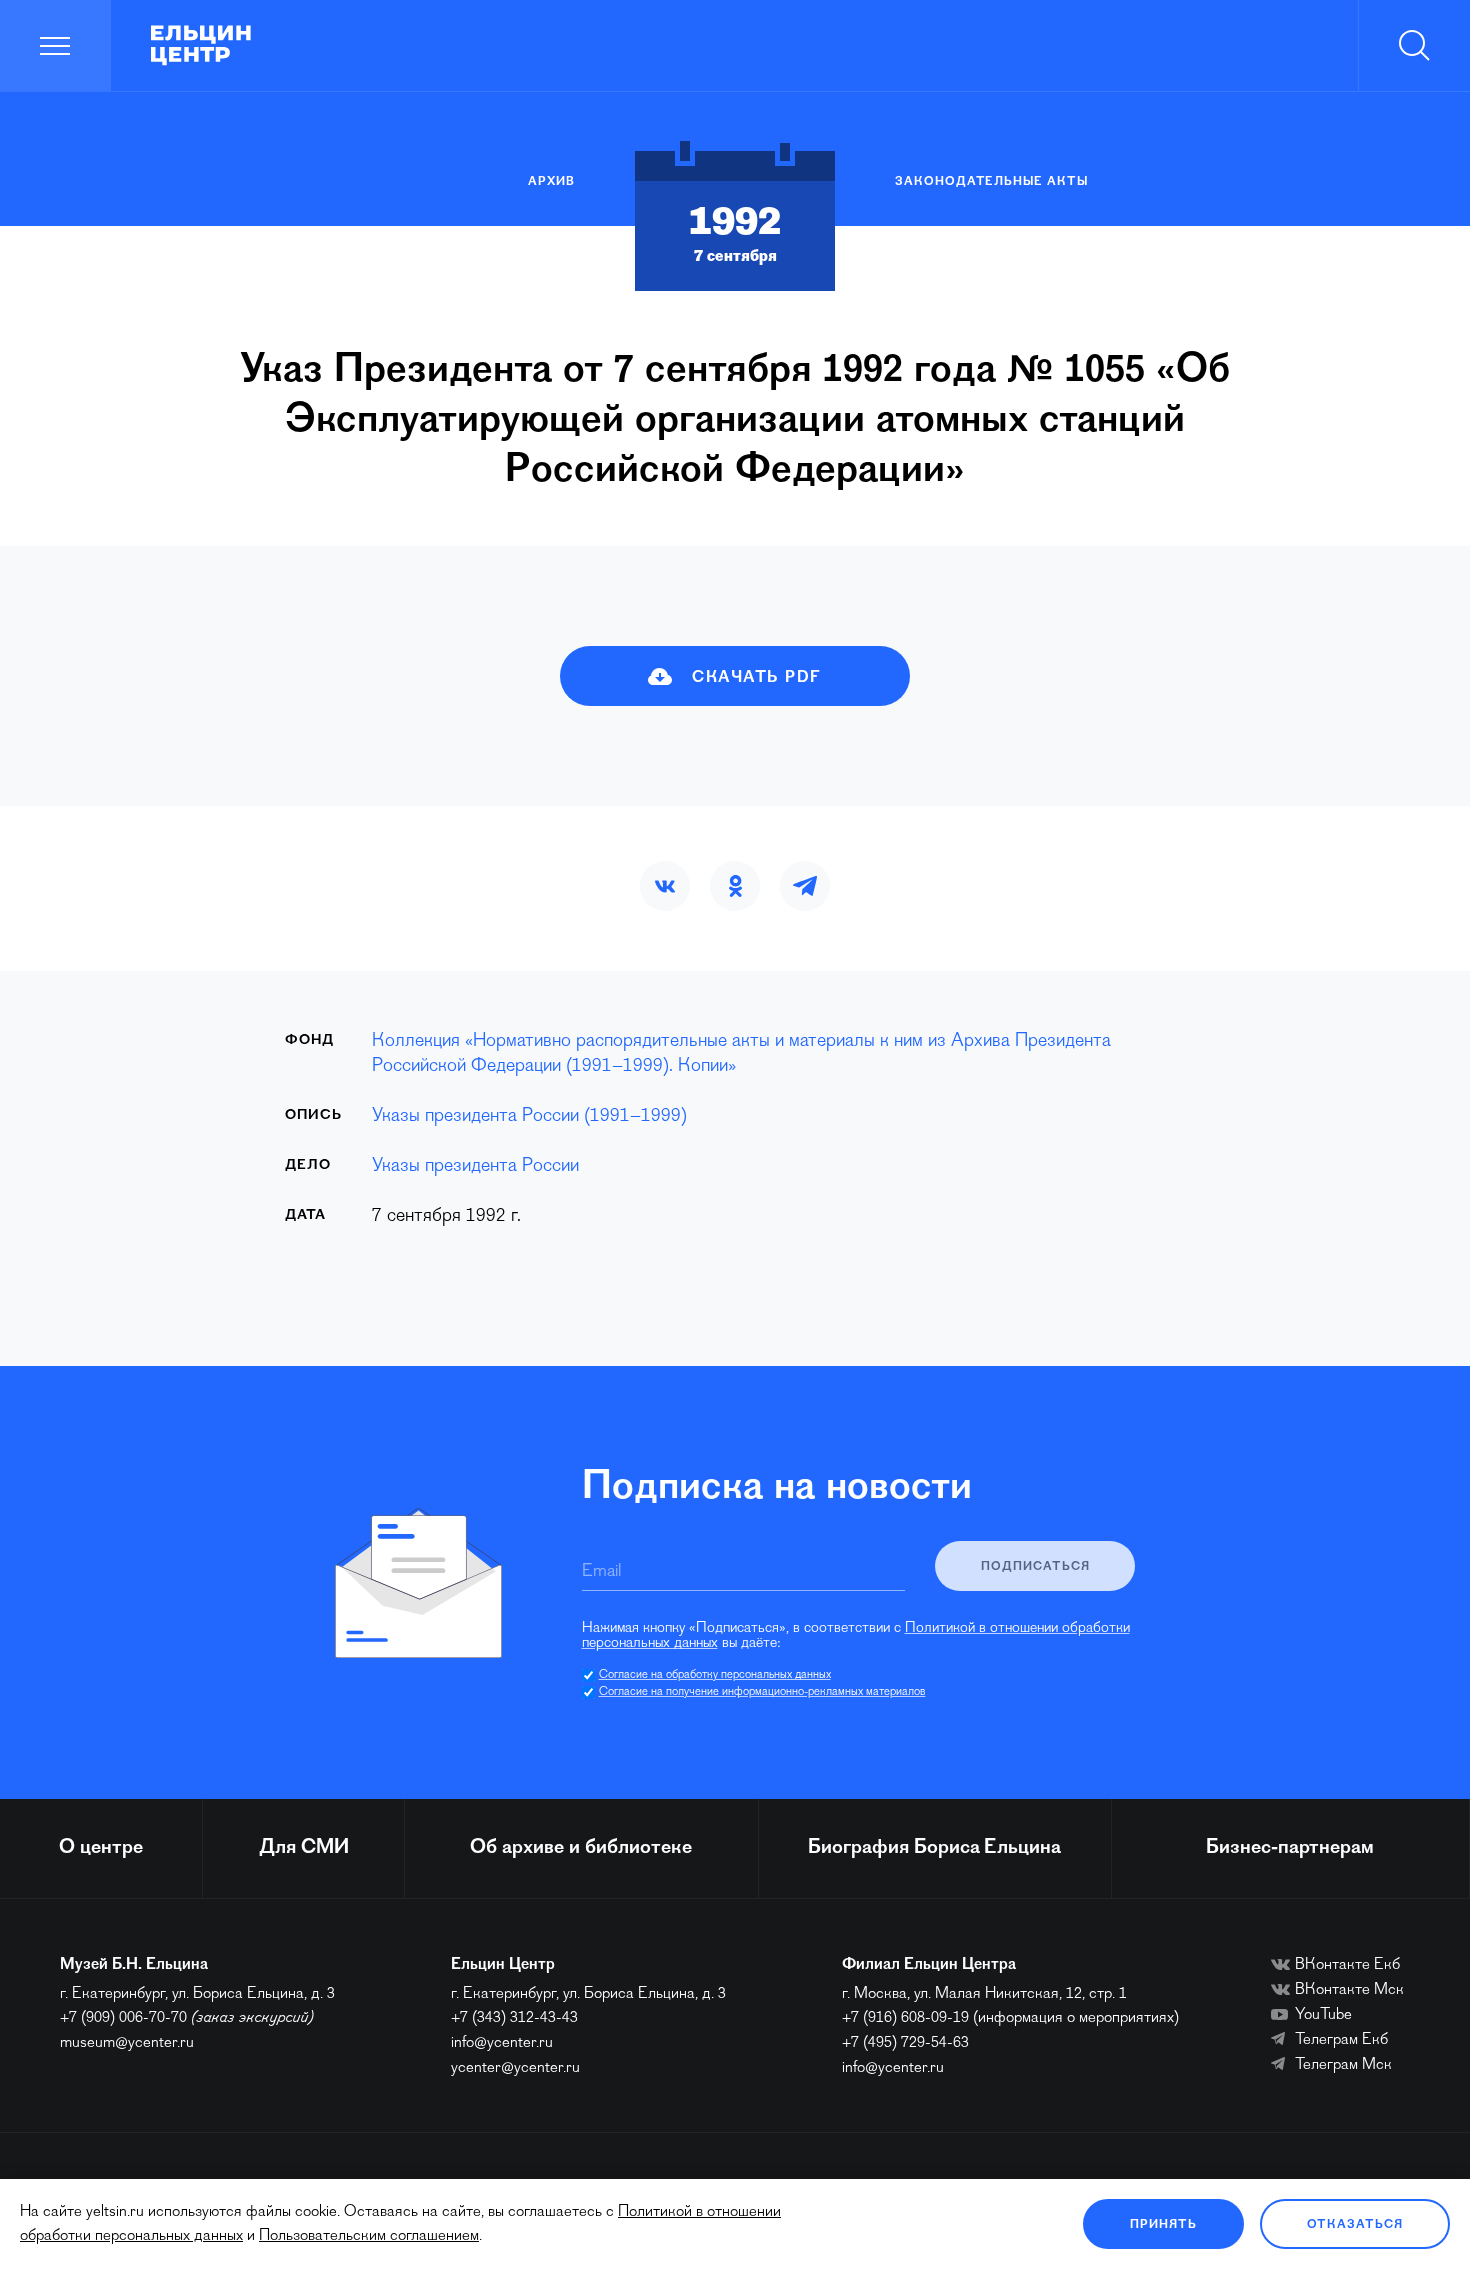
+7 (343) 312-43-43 (514, 2018)
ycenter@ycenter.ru (515, 2068)
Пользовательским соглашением (369, 2236)
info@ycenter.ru (502, 2043)
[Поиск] (1414, 45)
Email (601, 1572)
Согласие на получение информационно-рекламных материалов (762, 1692)
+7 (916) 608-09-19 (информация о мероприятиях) (1010, 2018)
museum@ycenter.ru (127, 2043)
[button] (665, 886)
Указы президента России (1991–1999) (529, 1116)
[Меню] (55, 45)
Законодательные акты (991, 182)
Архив (551, 182)
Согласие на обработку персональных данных (715, 1675)
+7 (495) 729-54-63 (905, 2043)
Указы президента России (475, 1166)
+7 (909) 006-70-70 (123, 2018)
